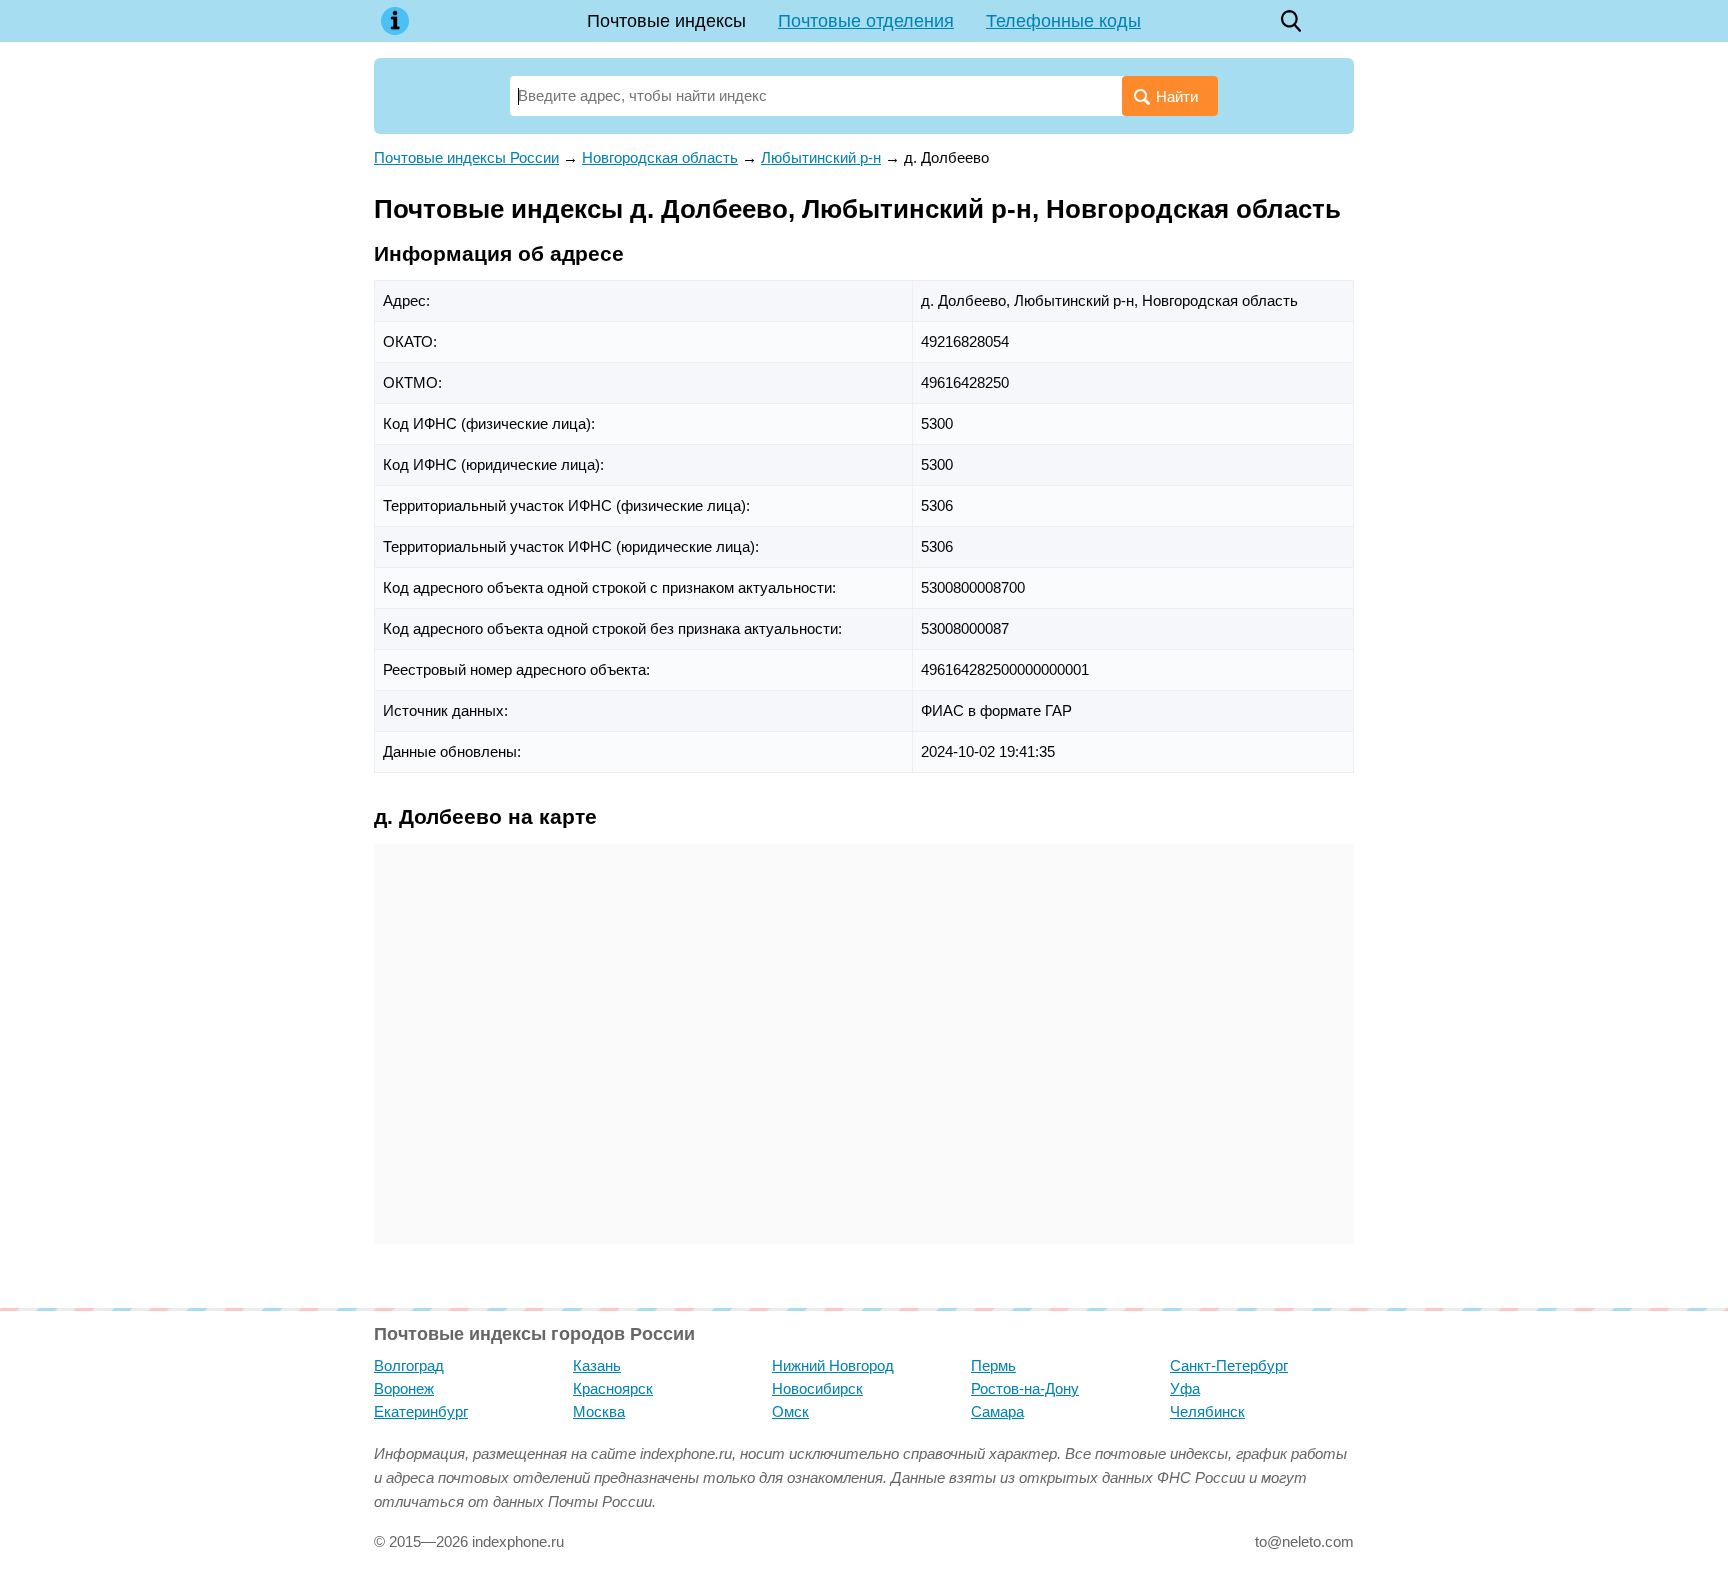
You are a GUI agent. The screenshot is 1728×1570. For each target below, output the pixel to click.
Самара (997, 1411)
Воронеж (404, 1388)
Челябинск (1207, 1411)
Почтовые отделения (866, 21)
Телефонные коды (1063, 21)
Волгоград (409, 1365)
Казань (597, 1365)
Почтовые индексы (666, 21)
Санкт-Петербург (1229, 1365)
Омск (790, 1411)
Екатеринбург (421, 1411)
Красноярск (613, 1388)
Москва (599, 1411)
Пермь (993, 1365)
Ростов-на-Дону (1025, 1388)
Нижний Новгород (833, 1365)
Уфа (1185, 1388)
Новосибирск (817, 1388)
